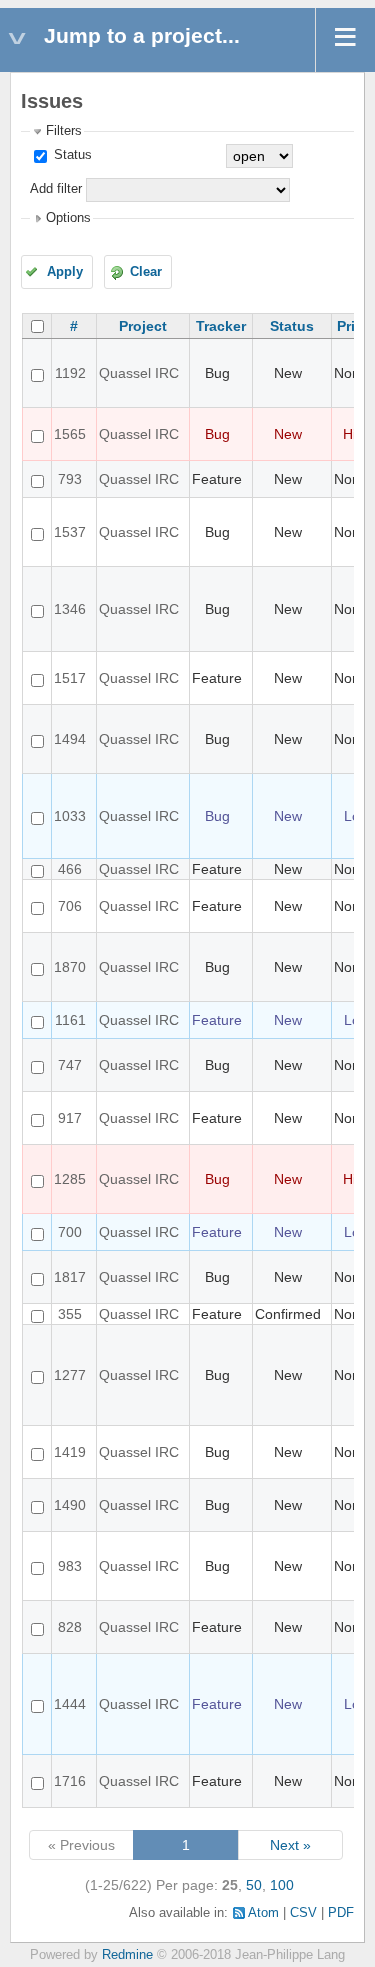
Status (71, 155)
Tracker (221, 326)
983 (70, 1566)
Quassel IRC (139, 373)
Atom (263, 1913)
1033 (70, 816)
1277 (70, 1375)
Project (143, 326)
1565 (70, 434)
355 (70, 1314)
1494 (70, 739)
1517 (70, 678)
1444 (70, 1704)
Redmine (127, 1955)
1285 (70, 1179)
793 (70, 479)
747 (70, 1065)
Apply (65, 272)
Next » (290, 1845)
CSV (303, 1913)
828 (70, 1627)
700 (70, 1232)
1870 (70, 967)
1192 (70, 373)
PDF (341, 1913)
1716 (70, 1781)
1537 (70, 532)
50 (254, 1885)
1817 (70, 1277)
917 (70, 1118)
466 (70, 869)
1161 (70, 1020)
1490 (70, 1505)
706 (70, 906)
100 (282, 1885)
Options (68, 218)
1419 (70, 1452)
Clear (146, 272)
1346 (70, 609)
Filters (64, 131)
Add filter (56, 189)
